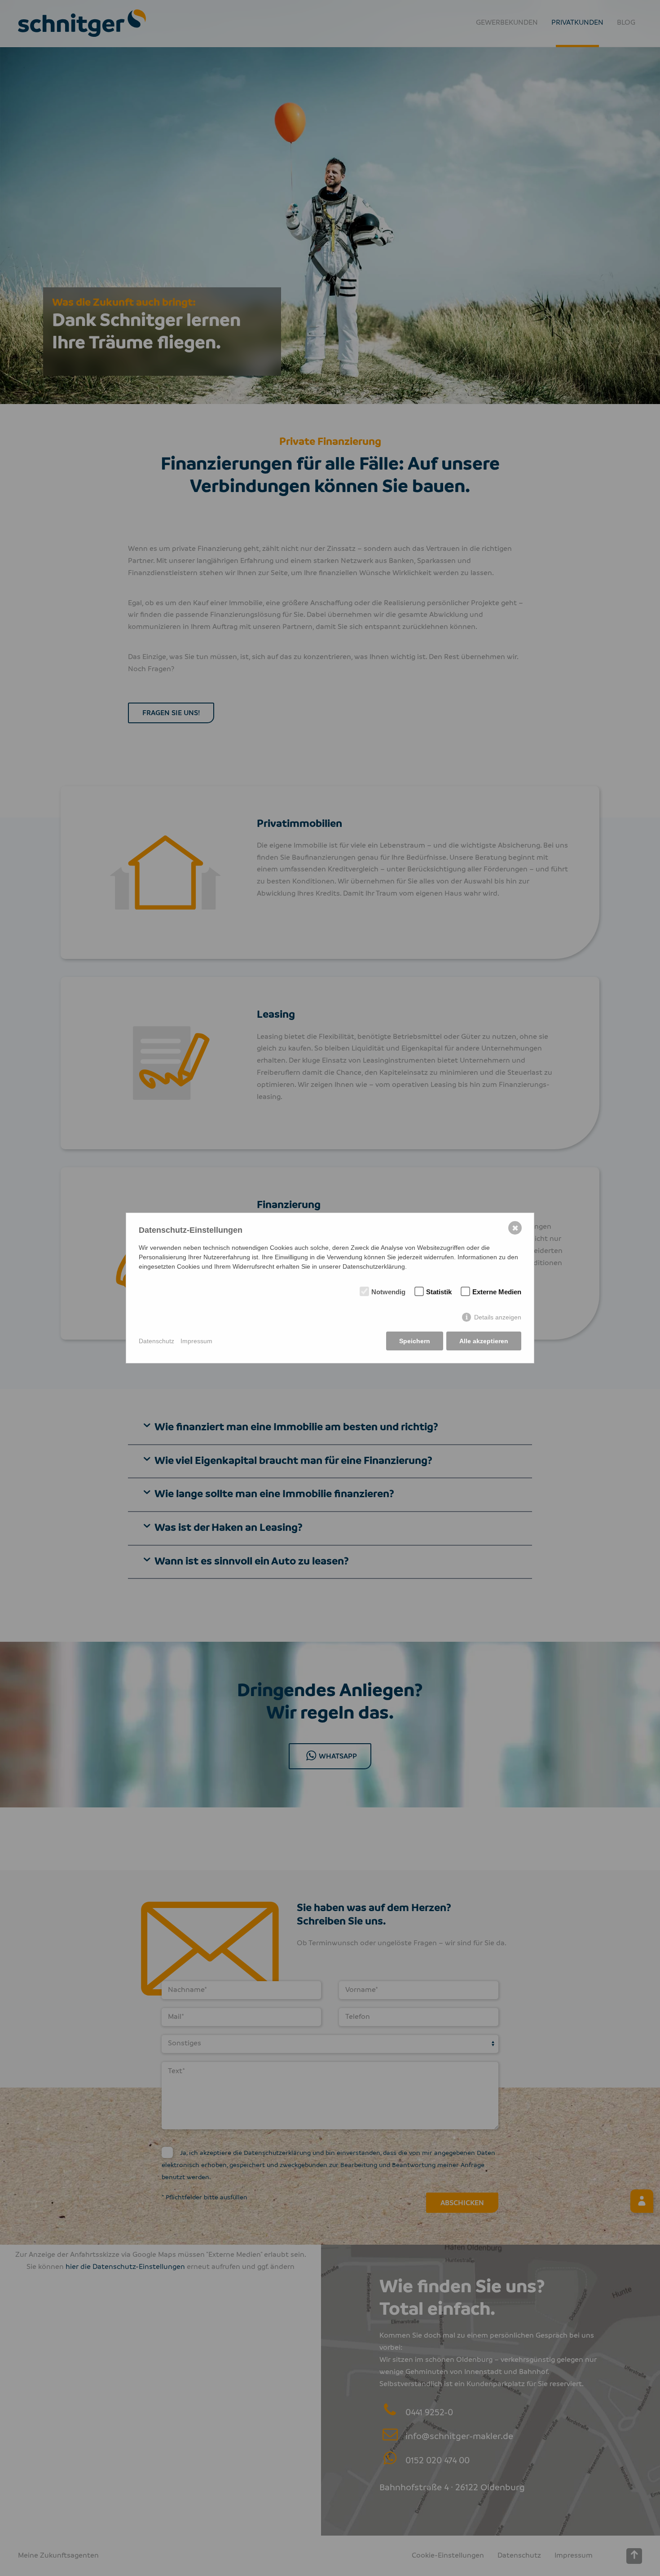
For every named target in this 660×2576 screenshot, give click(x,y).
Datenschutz (156, 1341)
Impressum (196, 1341)
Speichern (415, 1341)
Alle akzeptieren (484, 1341)
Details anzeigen (498, 1317)
